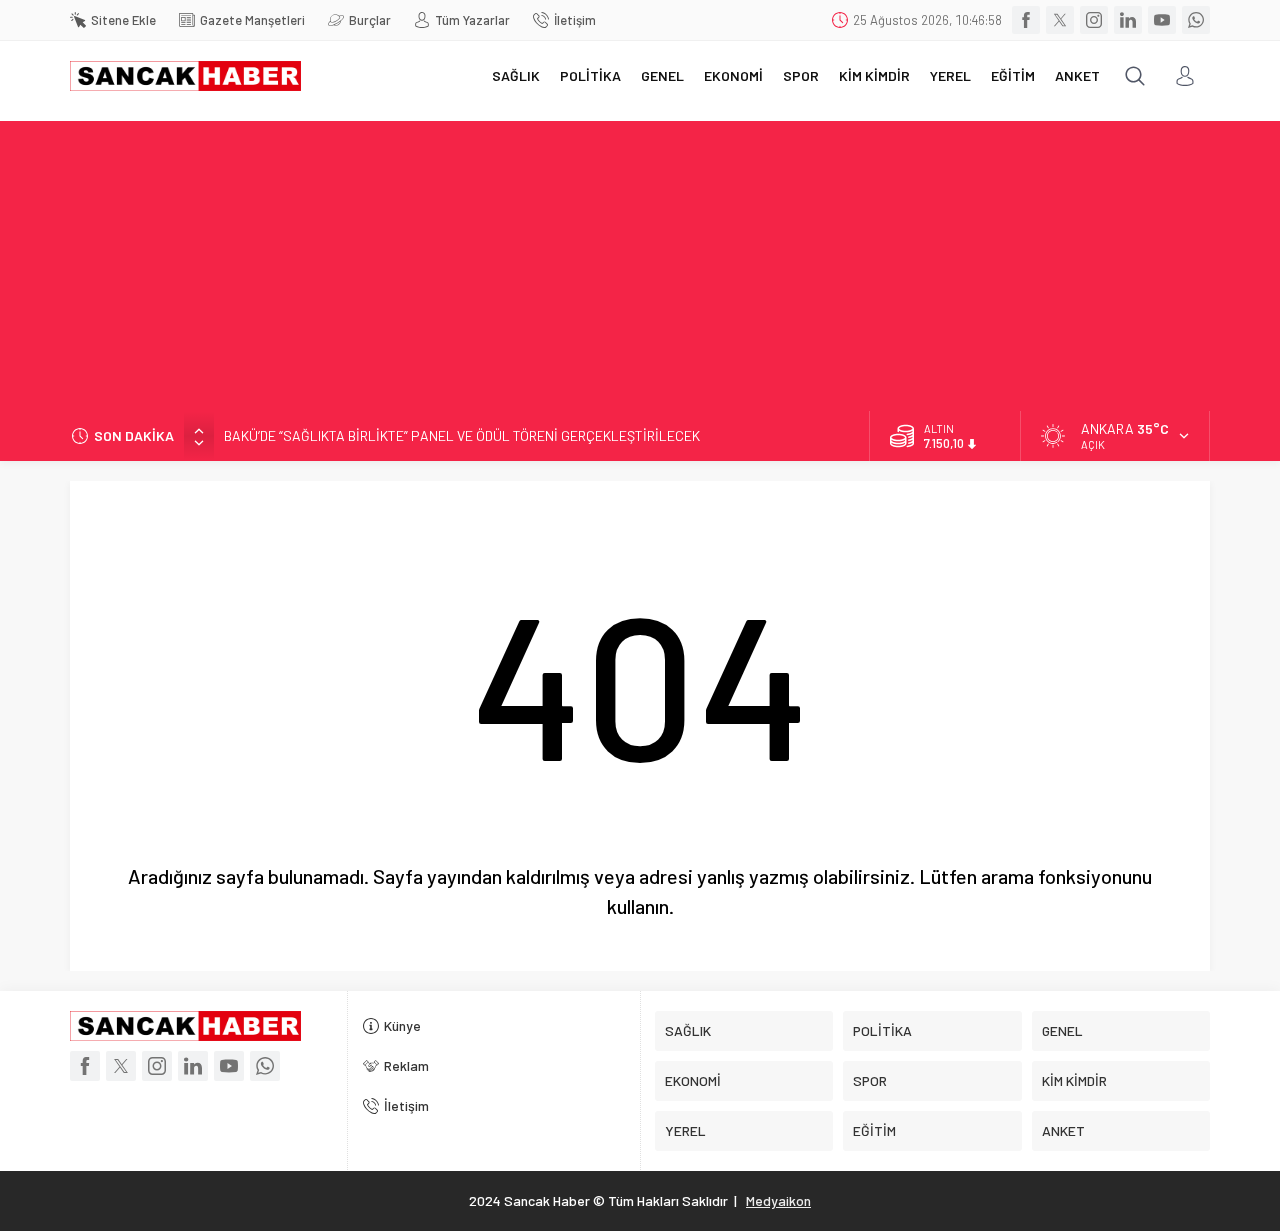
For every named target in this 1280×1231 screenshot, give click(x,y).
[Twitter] (1060, 20)
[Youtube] (1162, 20)
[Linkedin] (1128, 20)
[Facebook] (1026, 20)
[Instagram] (1094, 20)
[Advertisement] (640, 261)
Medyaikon (778, 1200)
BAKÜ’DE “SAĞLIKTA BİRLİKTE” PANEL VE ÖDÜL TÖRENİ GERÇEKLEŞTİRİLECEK (462, 435)
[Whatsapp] (1196, 20)
